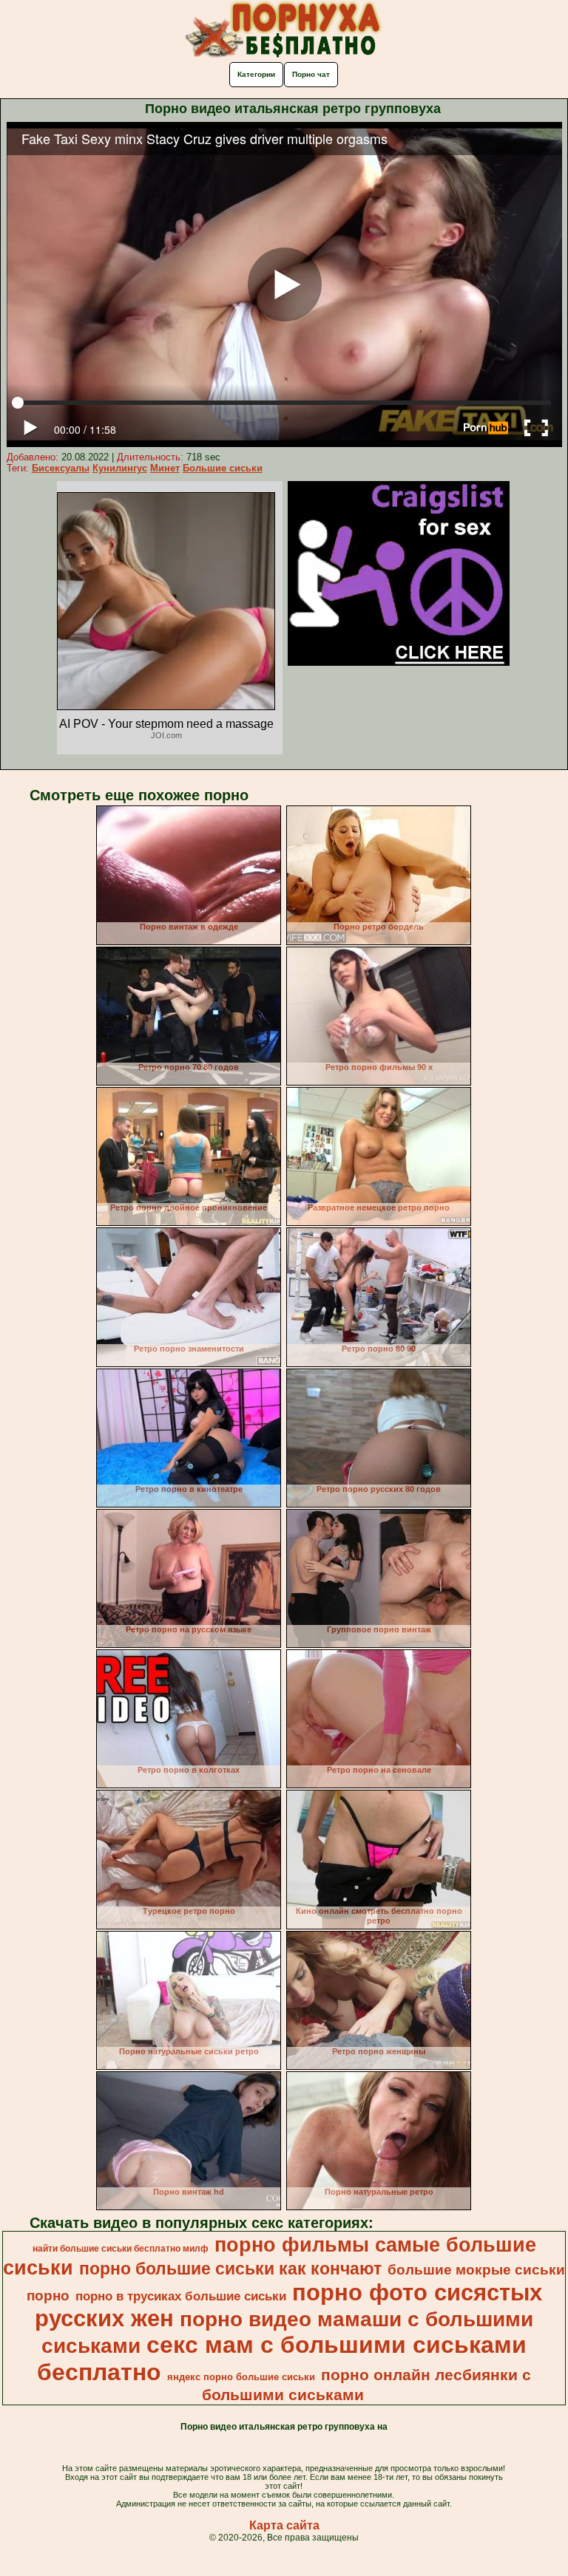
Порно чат (311, 74)
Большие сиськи (223, 468)
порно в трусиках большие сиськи (181, 2296)
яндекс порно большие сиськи (241, 2377)
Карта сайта (284, 2525)
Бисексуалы (61, 468)
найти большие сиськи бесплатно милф (121, 2249)
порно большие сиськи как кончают (230, 2269)
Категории (256, 74)
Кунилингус (120, 468)
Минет (165, 468)
